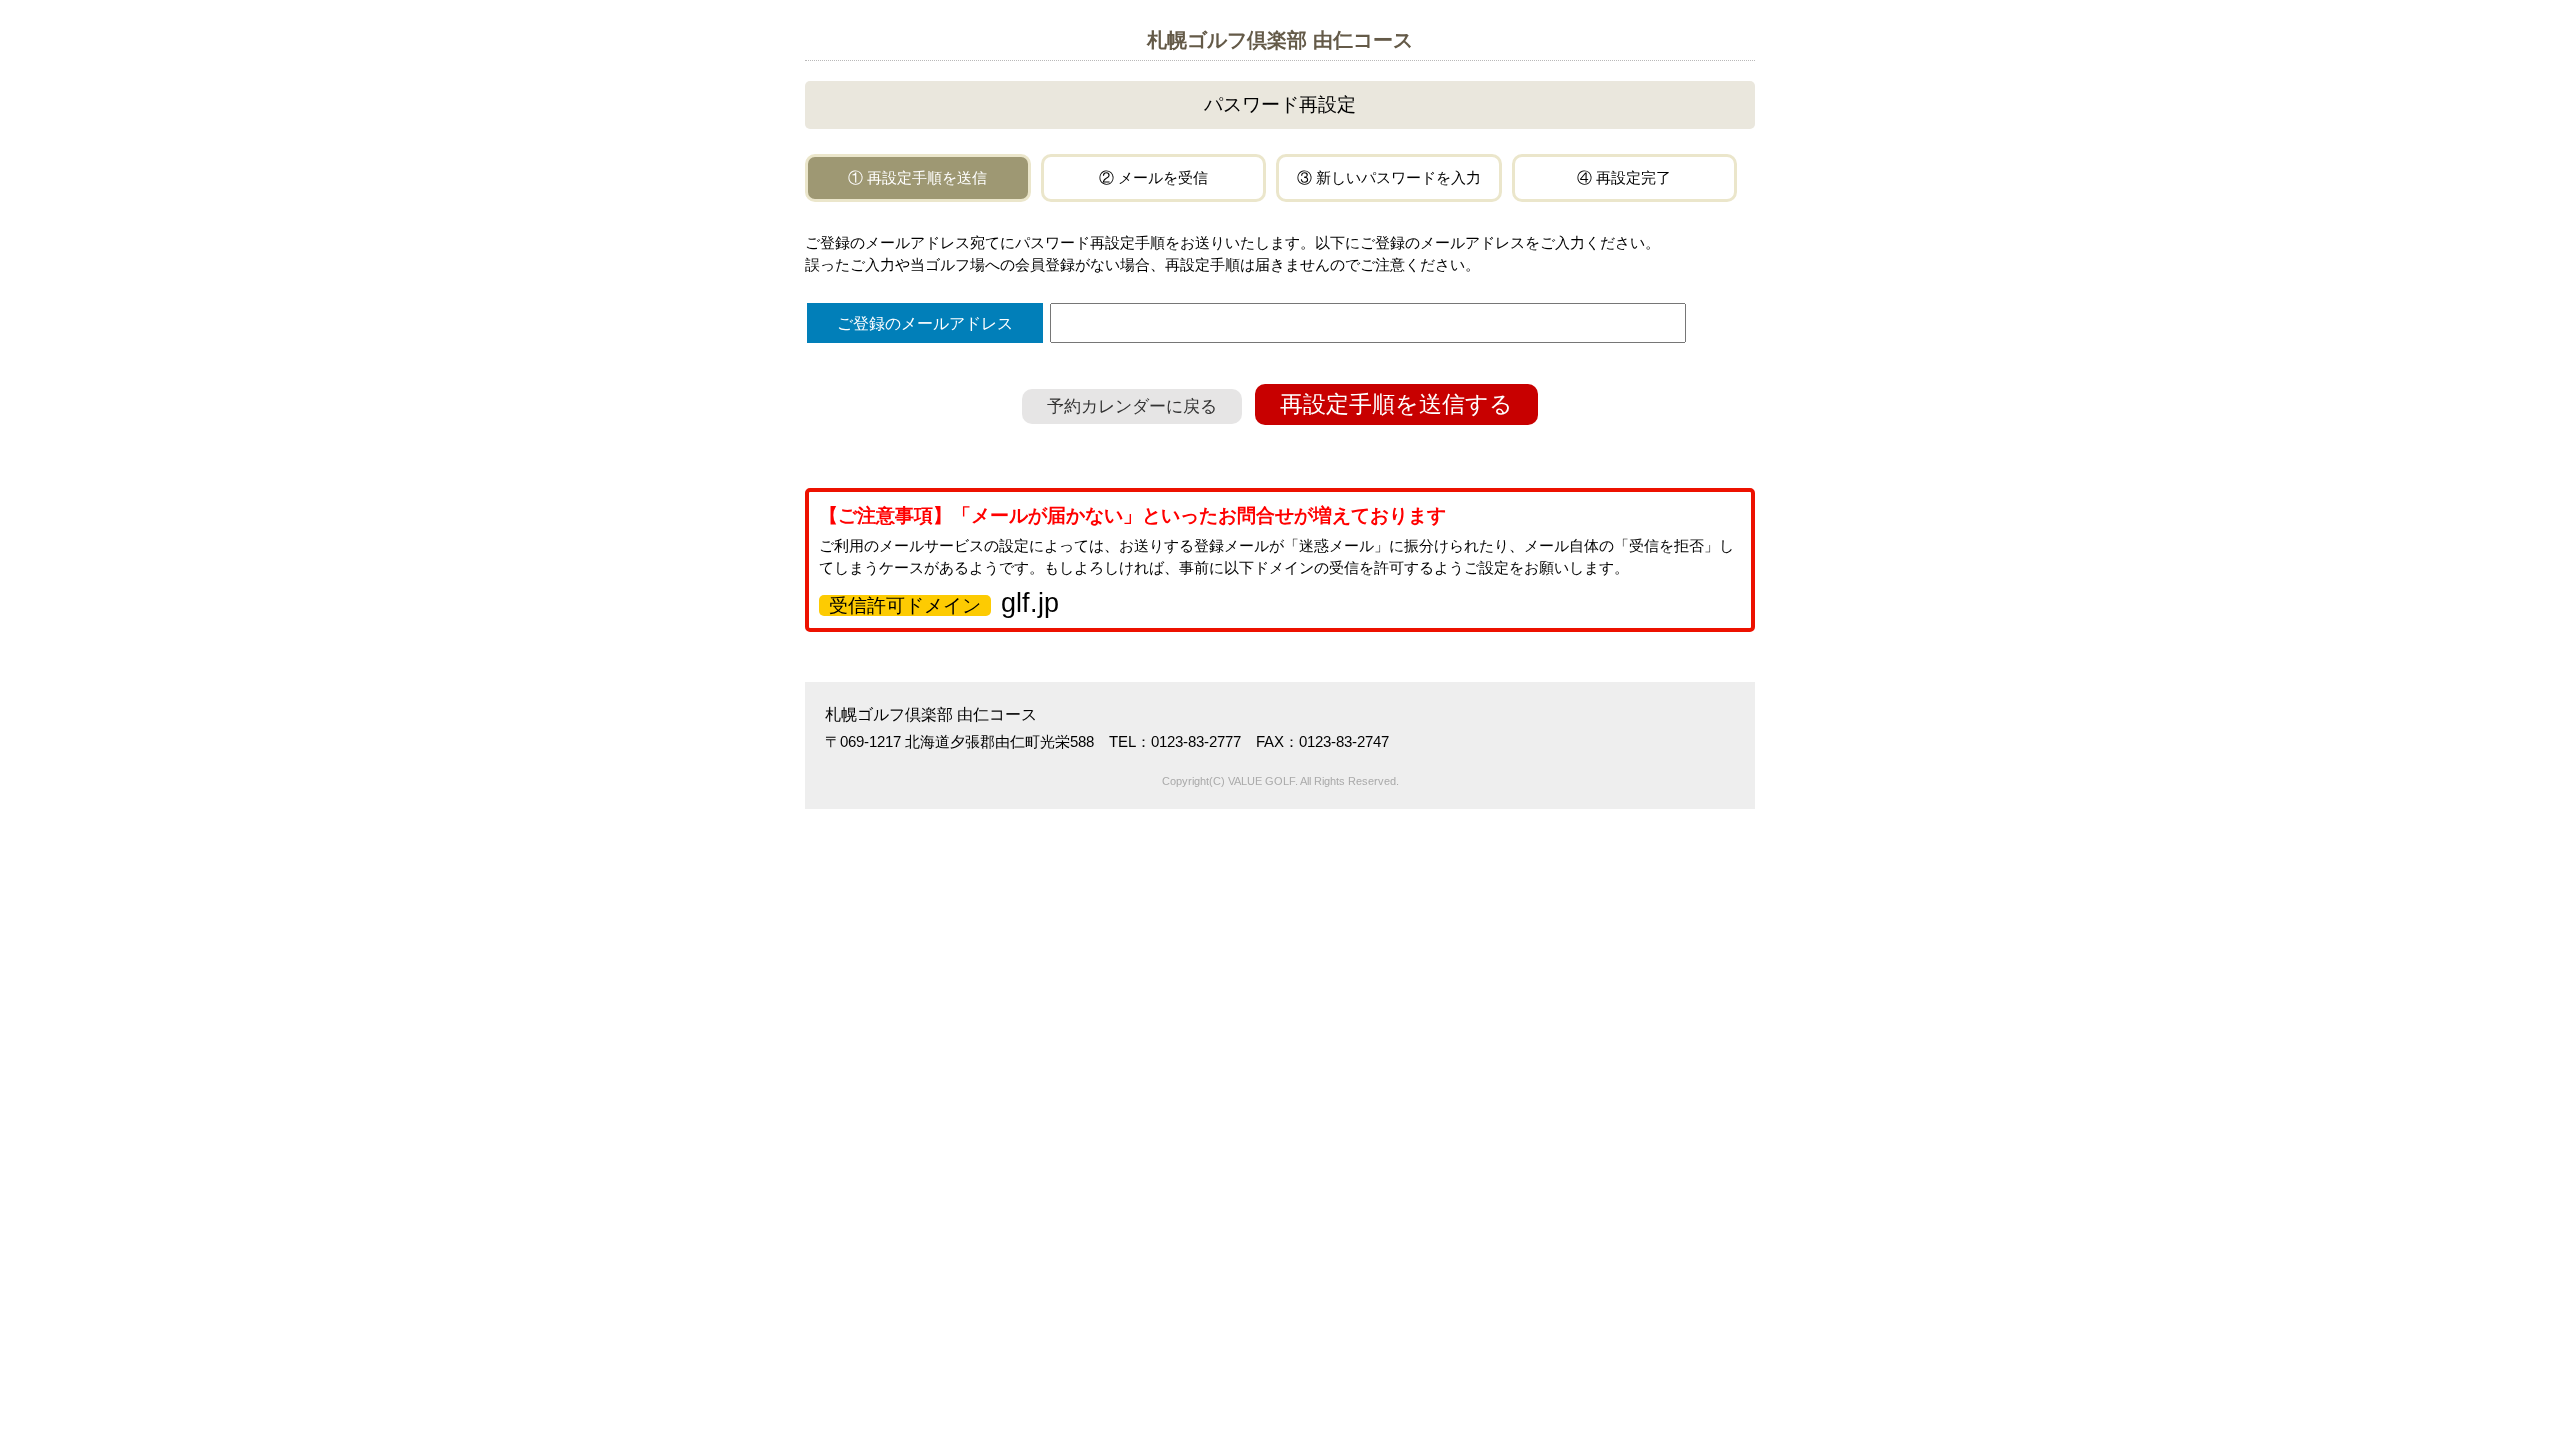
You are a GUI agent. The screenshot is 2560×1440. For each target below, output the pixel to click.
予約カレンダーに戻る (1132, 406)
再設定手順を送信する (1396, 404)
